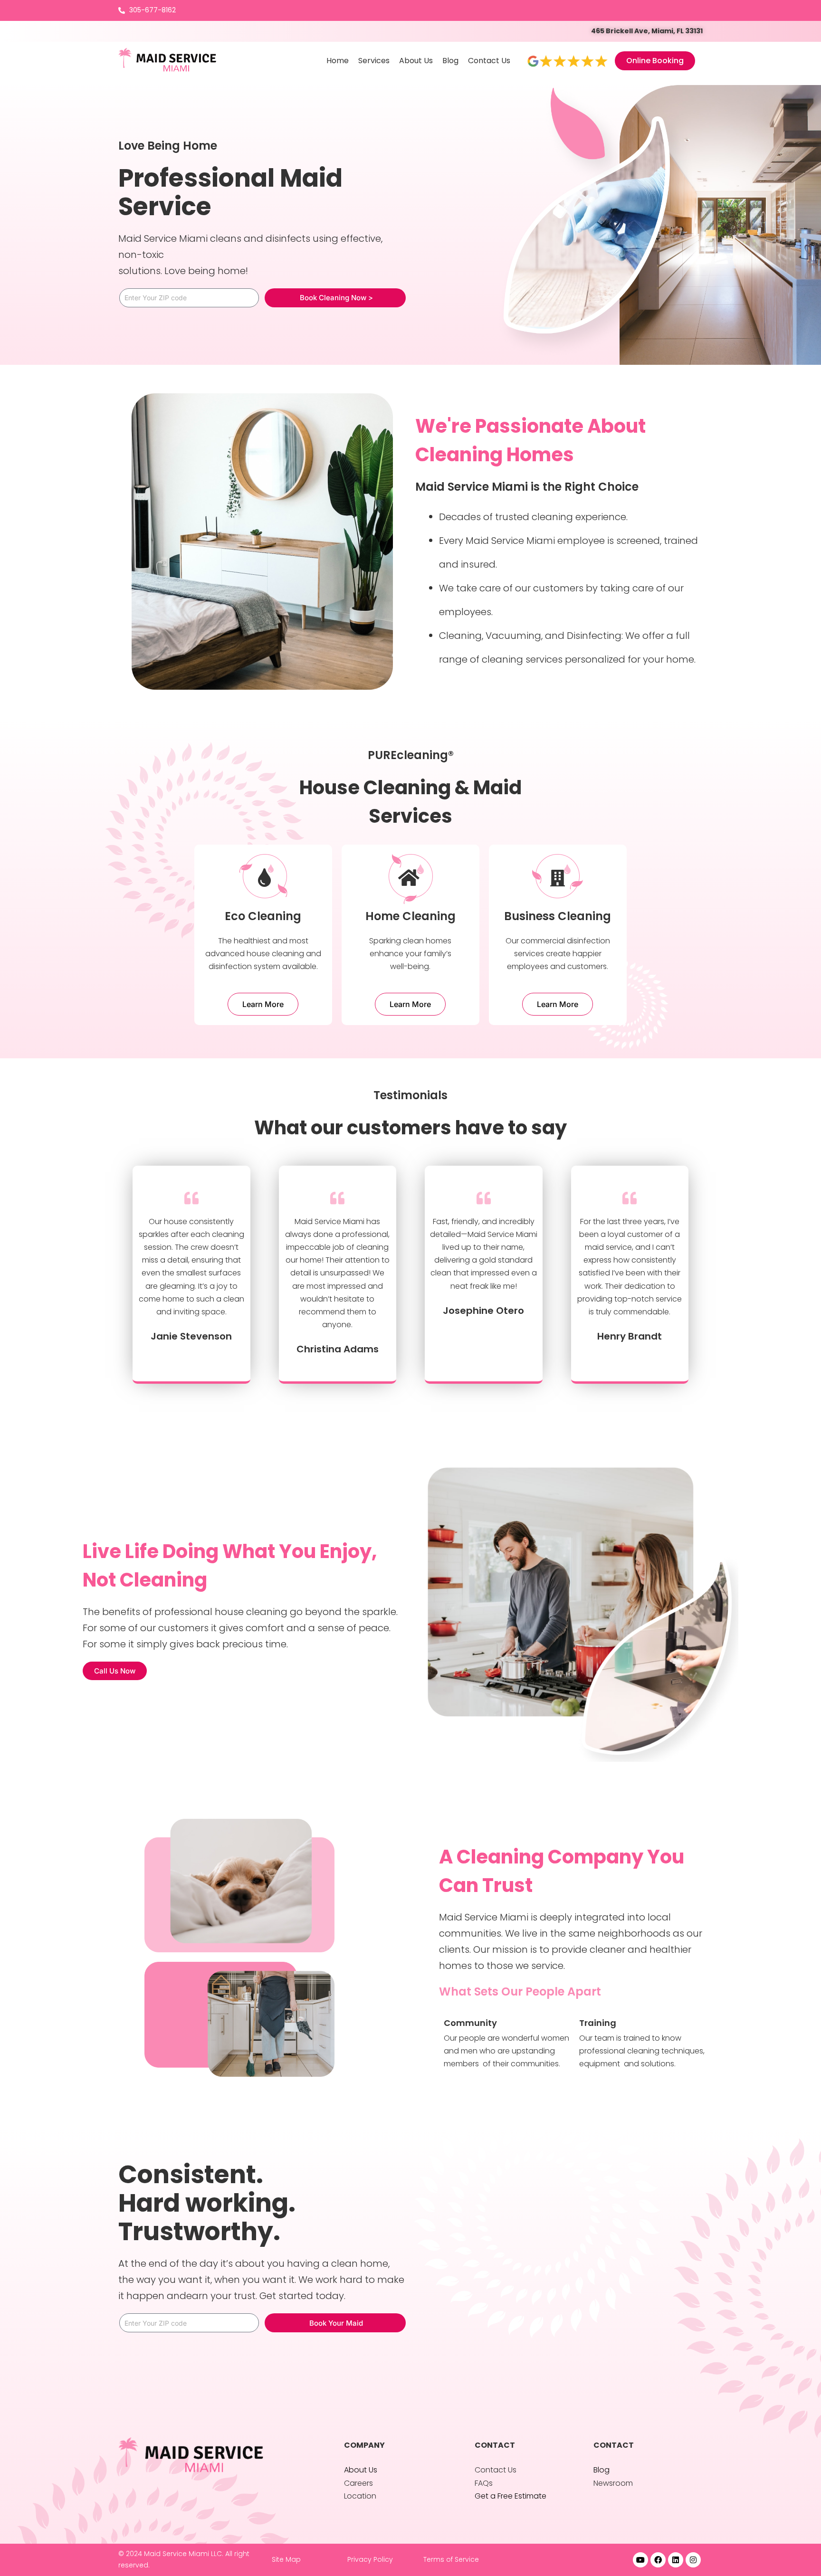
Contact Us (489, 61)
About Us (416, 61)
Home (338, 61)
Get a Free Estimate (511, 2496)
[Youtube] (640, 2560)
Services (374, 61)
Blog (450, 61)
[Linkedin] (676, 2560)
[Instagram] (693, 2560)
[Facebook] (658, 2560)
